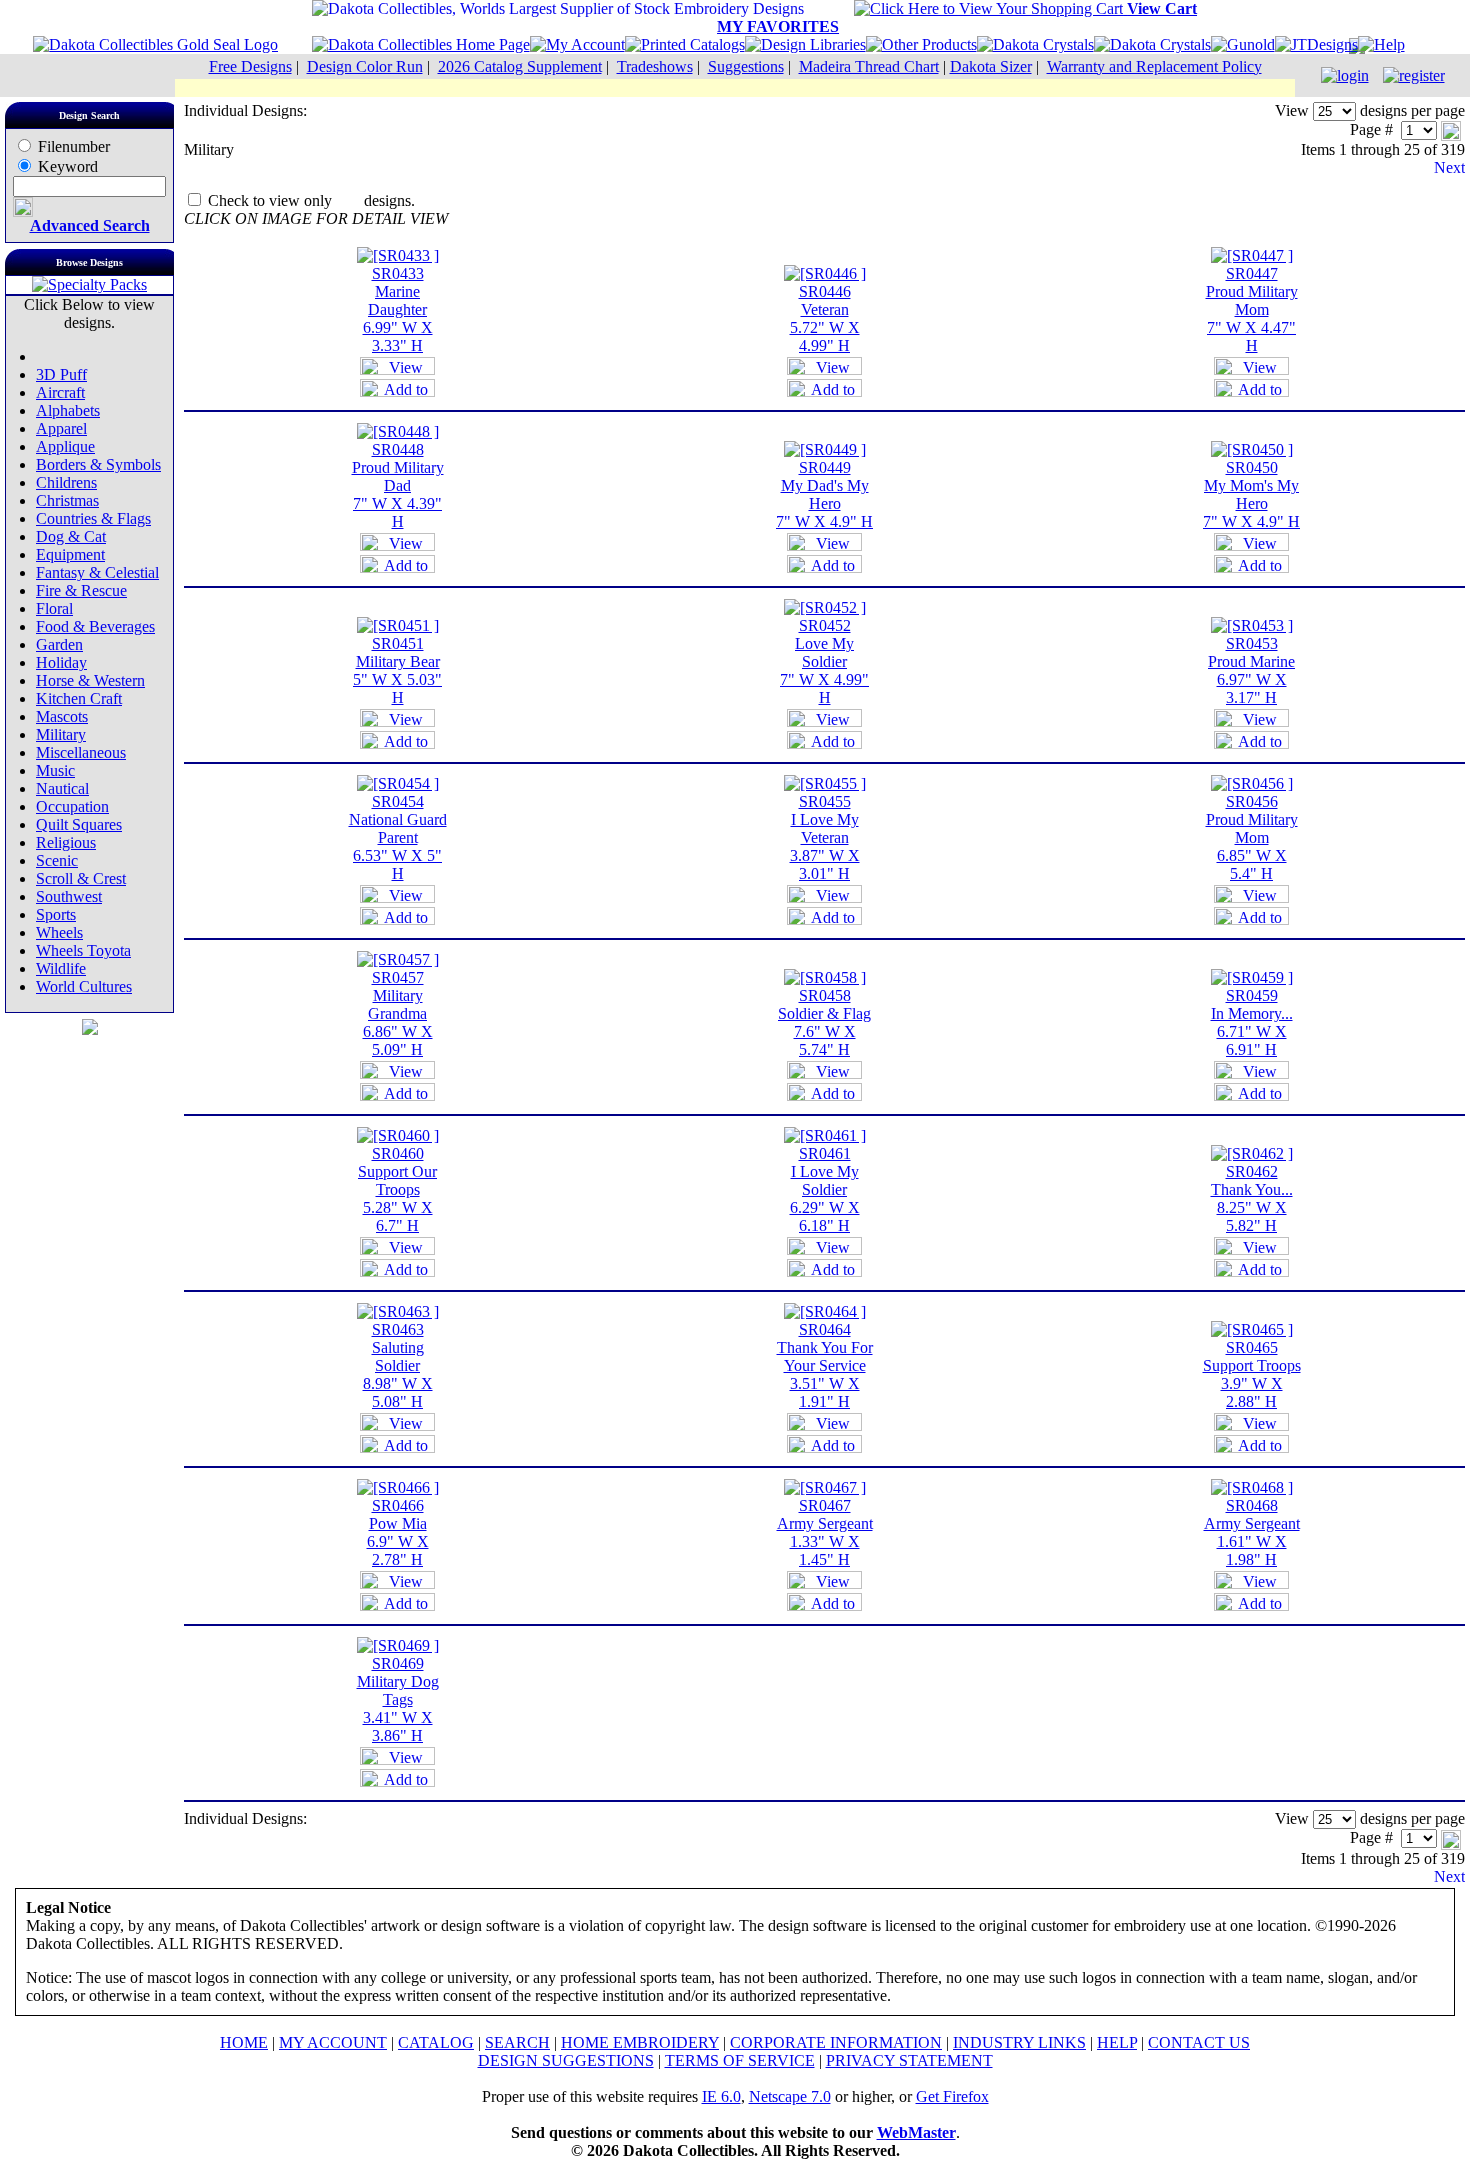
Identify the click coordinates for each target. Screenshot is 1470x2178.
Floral (54, 608)
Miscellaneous (81, 752)
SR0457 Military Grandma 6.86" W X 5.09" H (398, 1013)
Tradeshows (655, 66)
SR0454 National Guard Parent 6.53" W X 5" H (398, 837)
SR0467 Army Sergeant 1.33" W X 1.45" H (825, 1532)
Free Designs (250, 66)
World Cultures (84, 986)
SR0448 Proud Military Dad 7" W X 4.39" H (398, 485)
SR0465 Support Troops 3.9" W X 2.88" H (1252, 1374)
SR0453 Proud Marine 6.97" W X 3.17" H (1251, 670)
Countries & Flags (93, 518)
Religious (66, 842)
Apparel (61, 428)
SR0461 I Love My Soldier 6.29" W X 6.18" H (825, 1189)
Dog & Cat (71, 536)
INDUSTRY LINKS (1019, 2042)
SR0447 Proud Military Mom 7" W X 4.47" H (1252, 309)
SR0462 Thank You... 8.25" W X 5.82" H (1252, 1198)
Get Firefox (952, 2096)
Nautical (62, 788)
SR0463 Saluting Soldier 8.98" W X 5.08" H (398, 1365)
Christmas (67, 500)
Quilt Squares (79, 824)
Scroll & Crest (81, 878)
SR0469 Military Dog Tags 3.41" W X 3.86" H (398, 1699)
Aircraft (60, 392)
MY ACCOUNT (333, 2042)
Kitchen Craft (79, 698)
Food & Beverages (95, 626)
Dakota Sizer (991, 66)
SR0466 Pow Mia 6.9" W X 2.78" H (398, 1532)
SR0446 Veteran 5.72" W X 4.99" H (825, 318)
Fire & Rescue (81, 590)
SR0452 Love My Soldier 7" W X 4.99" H (824, 661)
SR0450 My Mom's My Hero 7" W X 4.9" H (1251, 494)
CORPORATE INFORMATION (836, 2042)
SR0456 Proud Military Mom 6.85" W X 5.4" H (1252, 837)
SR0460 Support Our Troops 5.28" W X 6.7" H (397, 1189)
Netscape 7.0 (790, 2096)
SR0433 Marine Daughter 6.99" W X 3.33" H (398, 309)
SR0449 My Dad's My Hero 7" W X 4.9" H (824, 494)
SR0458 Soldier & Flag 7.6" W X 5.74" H (824, 1022)
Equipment (70, 554)
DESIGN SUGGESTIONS (566, 2060)
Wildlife (61, 968)
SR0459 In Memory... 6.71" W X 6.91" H (1252, 1022)
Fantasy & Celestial (97, 572)
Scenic (57, 860)
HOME (244, 2042)
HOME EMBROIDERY (640, 2042)
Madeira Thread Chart (869, 66)
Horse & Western (90, 680)
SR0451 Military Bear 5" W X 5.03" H (397, 670)
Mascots (62, 716)
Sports (56, 914)
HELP (1117, 2042)
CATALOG (436, 2042)
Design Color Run (365, 66)
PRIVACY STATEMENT (909, 2060)
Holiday (61, 662)
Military (61, 734)
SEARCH (517, 2042)
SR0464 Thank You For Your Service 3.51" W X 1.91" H (825, 1365)
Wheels (59, 932)
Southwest (69, 896)
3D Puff (61, 374)
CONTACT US (1199, 2042)
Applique (65, 446)
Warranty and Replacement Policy (1154, 66)
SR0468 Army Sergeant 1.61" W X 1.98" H (1252, 1532)
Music (55, 770)
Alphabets (68, 410)
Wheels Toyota (83, 950)
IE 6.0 (721, 2096)
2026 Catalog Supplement (520, 66)
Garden (59, 644)
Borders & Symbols (98, 464)
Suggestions (746, 66)
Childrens (66, 482)
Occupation (72, 806)
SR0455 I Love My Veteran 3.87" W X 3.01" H (825, 837)
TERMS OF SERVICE (740, 2060)
